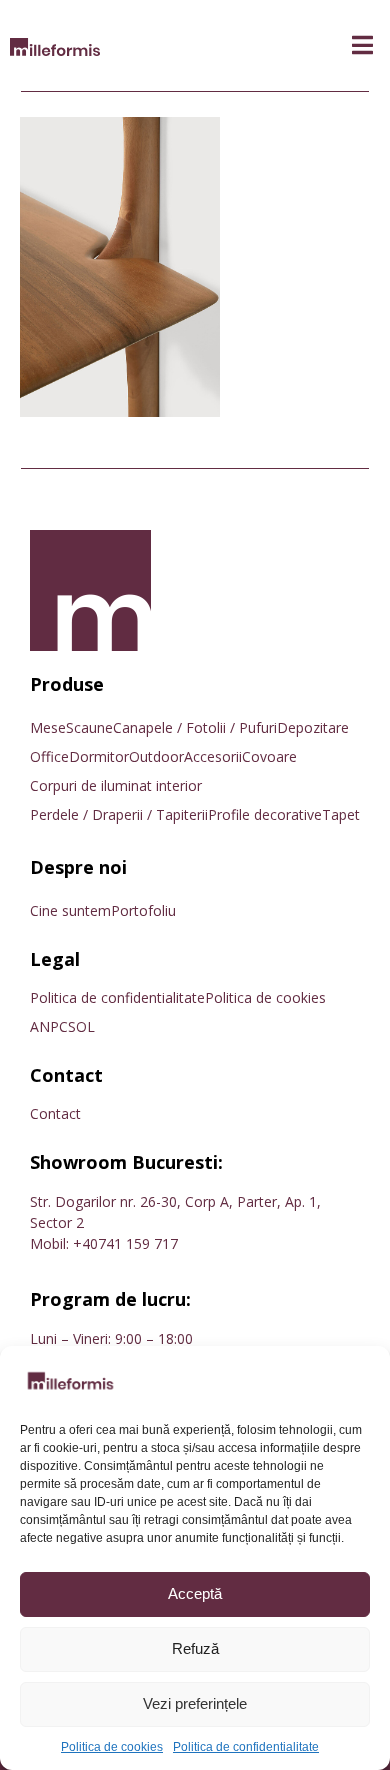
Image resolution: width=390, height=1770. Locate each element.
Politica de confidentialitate (246, 1747)
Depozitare (313, 727)
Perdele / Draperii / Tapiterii (119, 814)
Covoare (269, 756)
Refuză (195, 1648)
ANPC (49, 1026)
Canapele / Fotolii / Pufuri (195, 727)
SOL (81, 1026)
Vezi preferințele (195, 1703)
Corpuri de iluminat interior (116, 785)
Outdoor (156, 756)
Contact (55, 1113)
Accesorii (213, 756)
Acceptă (195, 1593)
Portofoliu (143, 910)
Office (49, 756)
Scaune (89, 727)
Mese (48, 727)
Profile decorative (265, 814)
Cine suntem (70, 910)
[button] (362, 45)
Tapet (341, 814)
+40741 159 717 (125, 1243)
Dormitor (99, 756)
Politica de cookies (112, 1747)
